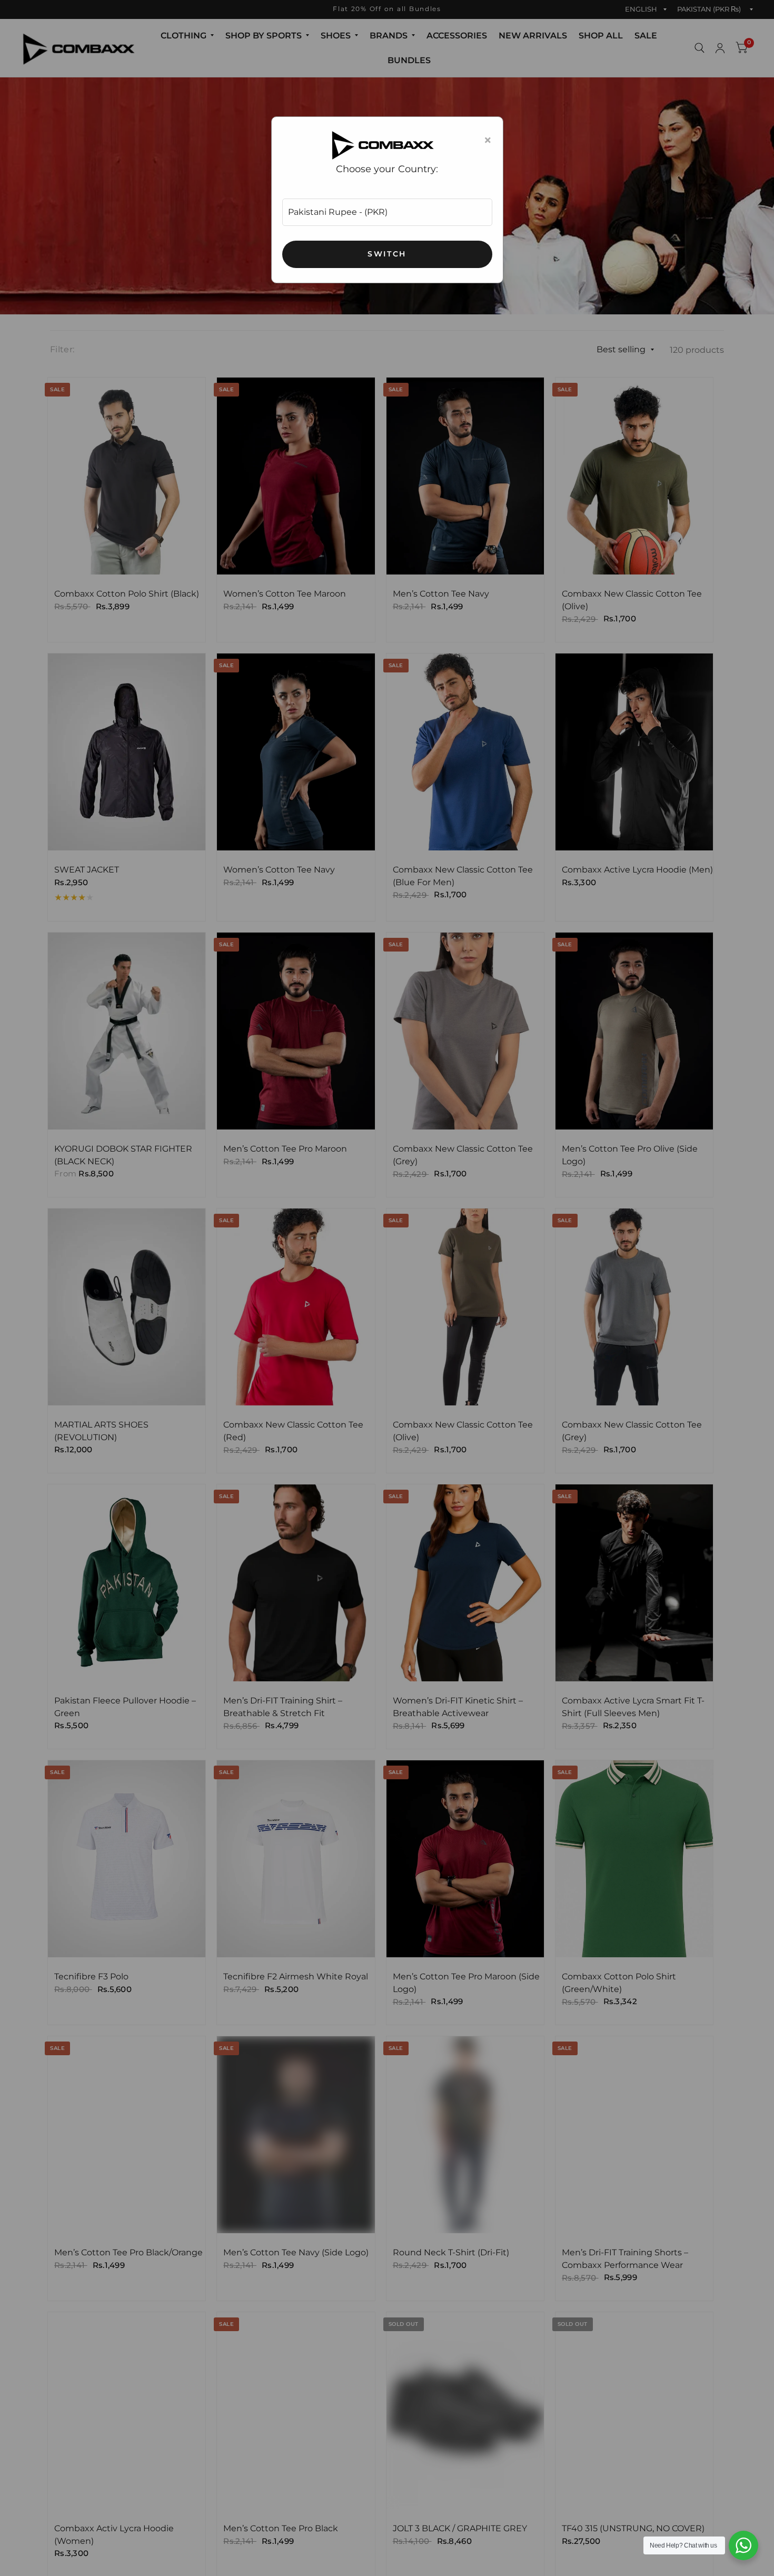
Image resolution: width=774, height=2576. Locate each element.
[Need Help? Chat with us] (743, 2545)
